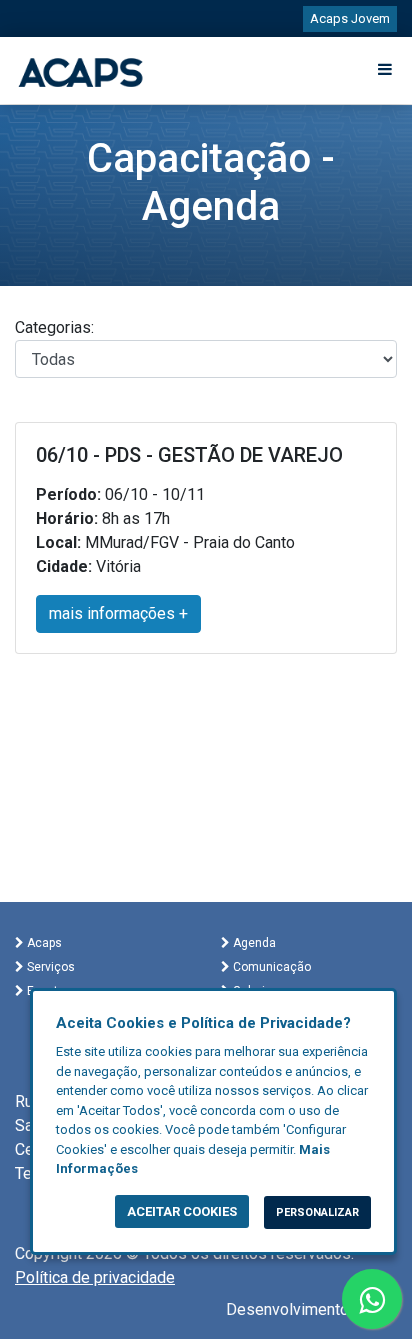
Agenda (253, 943)
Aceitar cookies (182, 1211)
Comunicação (270, 967)
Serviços (49, 967)
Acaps (43, 943)
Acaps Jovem (350, 18)
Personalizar (317, 1212)
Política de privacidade (95, 1277)
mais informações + (118, 613)
